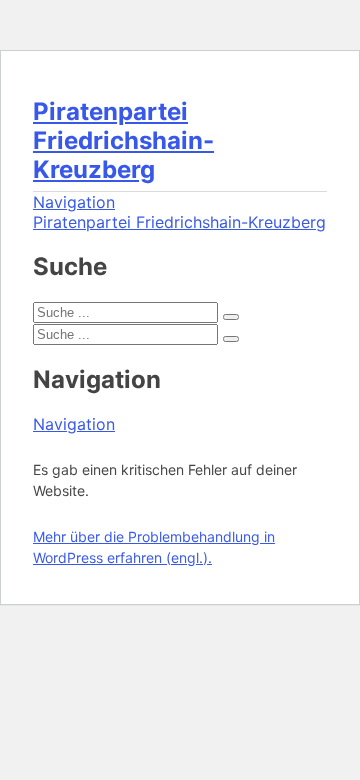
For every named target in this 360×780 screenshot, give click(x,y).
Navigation (74, 202)
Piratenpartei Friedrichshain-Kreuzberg (123, 140)
